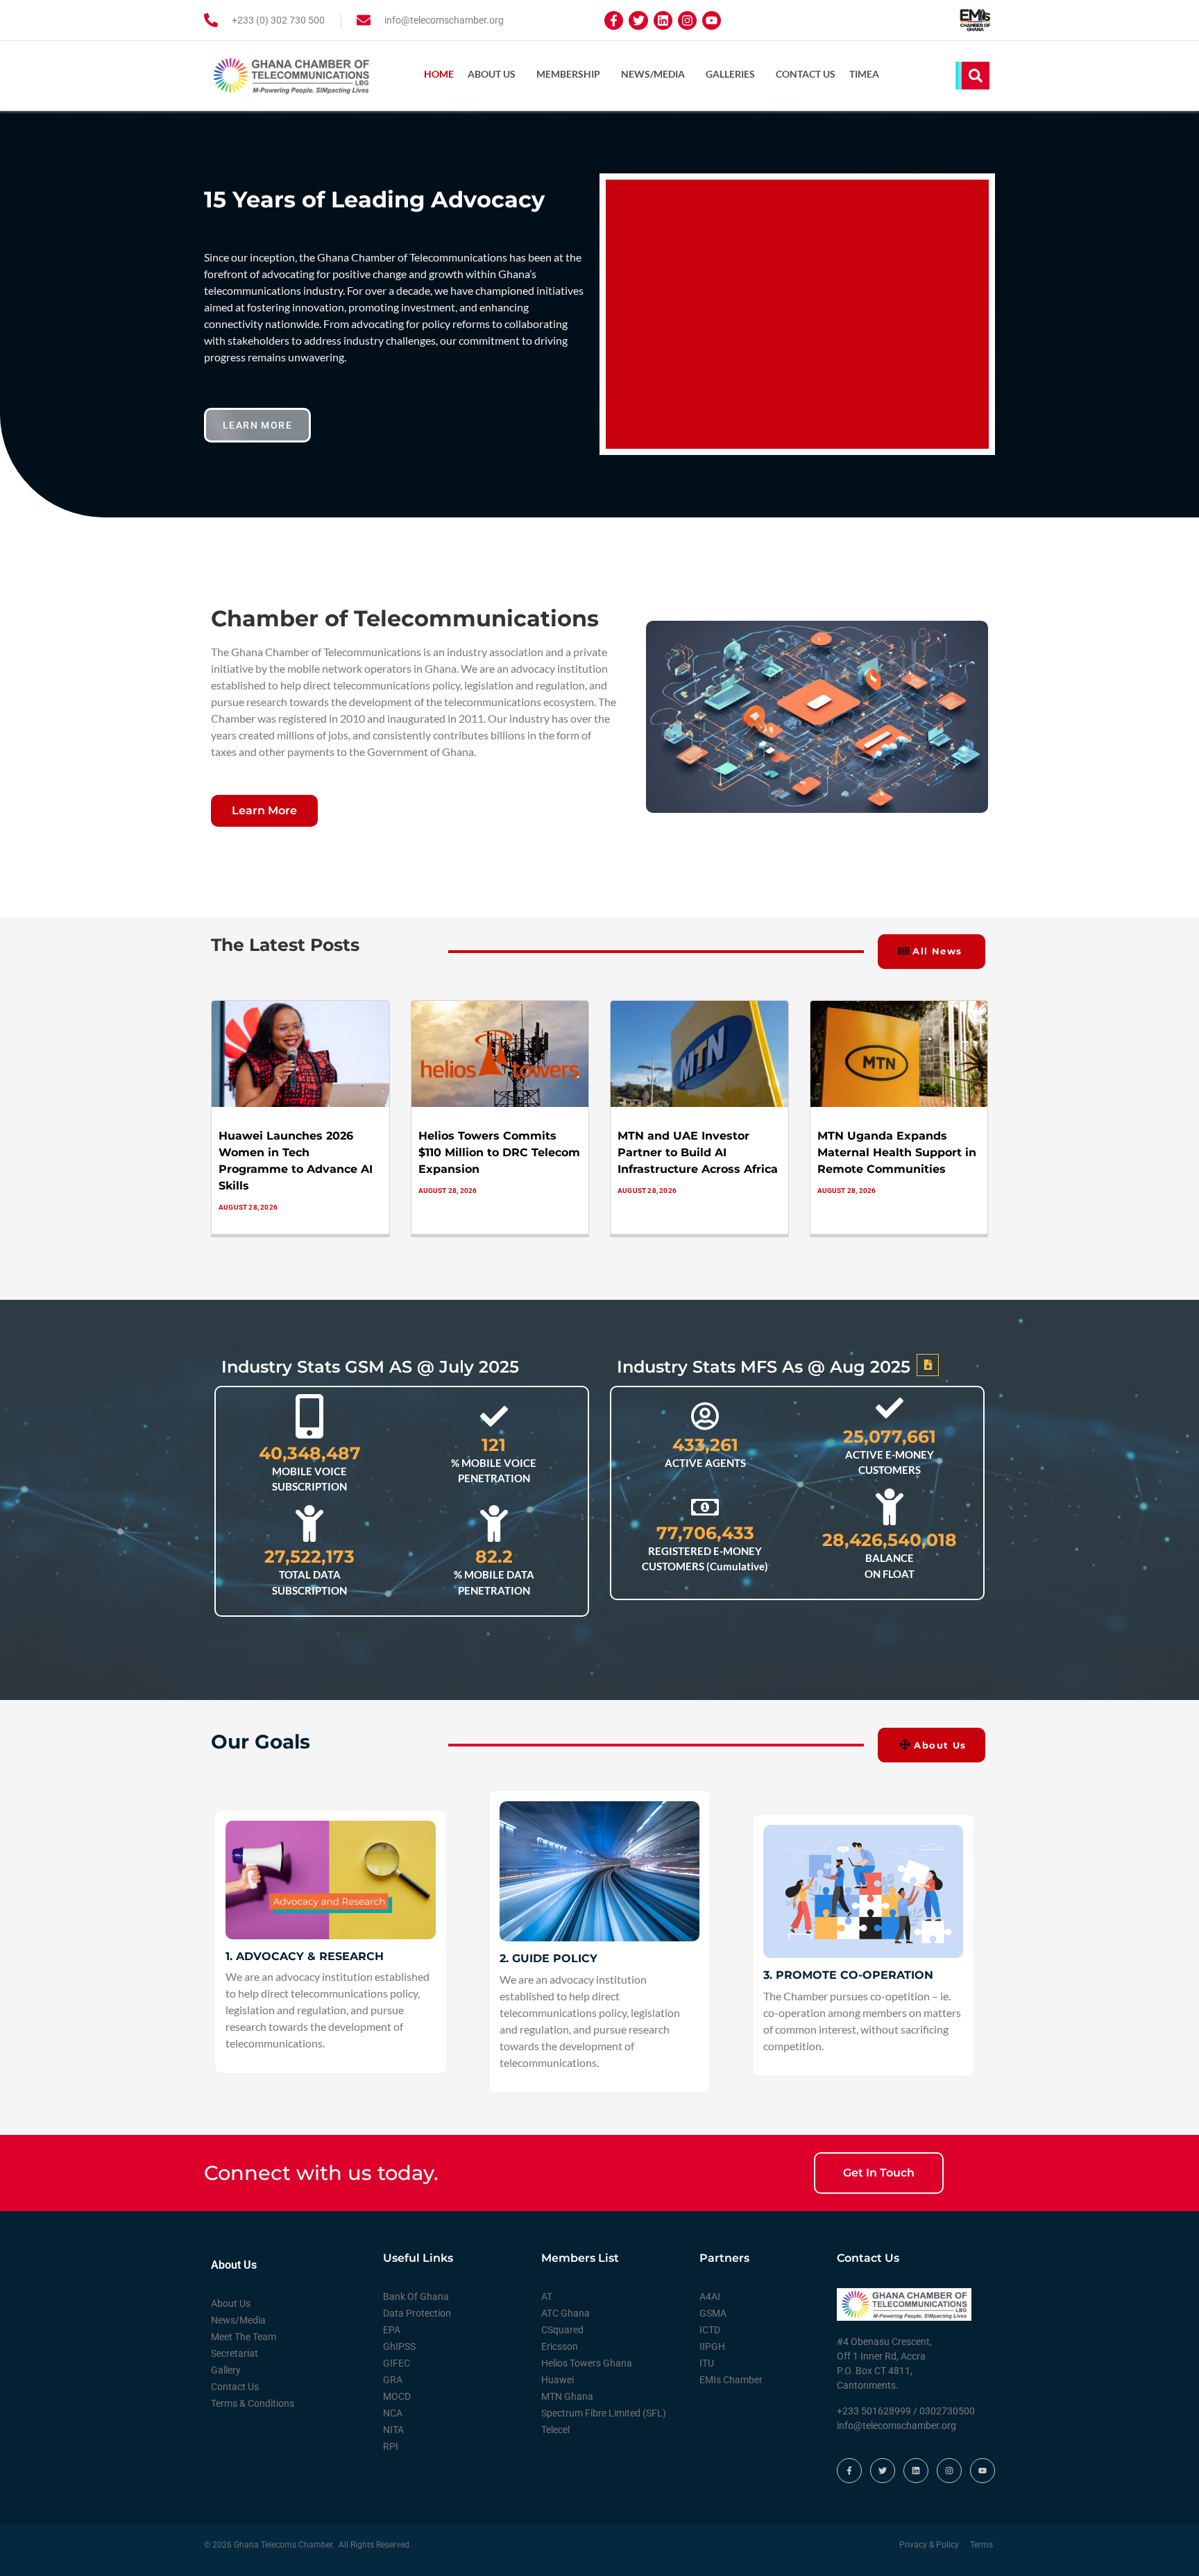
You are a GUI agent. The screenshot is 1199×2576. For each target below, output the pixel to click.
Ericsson (560, 2346)
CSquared (562, 2330)
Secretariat (235, 2353)
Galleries (730, 74)
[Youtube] (712, 20)
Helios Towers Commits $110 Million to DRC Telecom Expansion (499, 1152)
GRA (393, 2380)
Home (439, 74)
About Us (492, 74)
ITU (707, 2363)
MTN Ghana (567, 2396)
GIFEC (397, 2363)
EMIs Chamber (731, 2380)
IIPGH (712, 2346)
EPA (392, 2330)
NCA (393, 2413)
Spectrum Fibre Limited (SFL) (604, 2413)
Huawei (558, 2380)
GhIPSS (399, 2346)
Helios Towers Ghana (587, 2363)
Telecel (555, 2430)
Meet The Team (244, 2337)
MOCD (397, 2396)
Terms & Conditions (253, 2403)
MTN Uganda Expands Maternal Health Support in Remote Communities (897, 1152)
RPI (391, 2446)
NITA (393, 2430)
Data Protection (417, 2313)
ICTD (710, 2330)
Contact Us (806, 74)
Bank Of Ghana (416, 2296)
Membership (568, 74)
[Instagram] (687, 20)
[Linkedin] (663, 20)
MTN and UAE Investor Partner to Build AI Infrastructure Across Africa (698, 1152)
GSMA (713, 2313)
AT (547, 2296)
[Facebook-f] (614, 20)
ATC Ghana (566, 2313)
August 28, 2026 (248, 1207)
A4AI (710, 2296)
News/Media (653, 74)
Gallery (226, 2370)
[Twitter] (638, 20)
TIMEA (864, 74)
